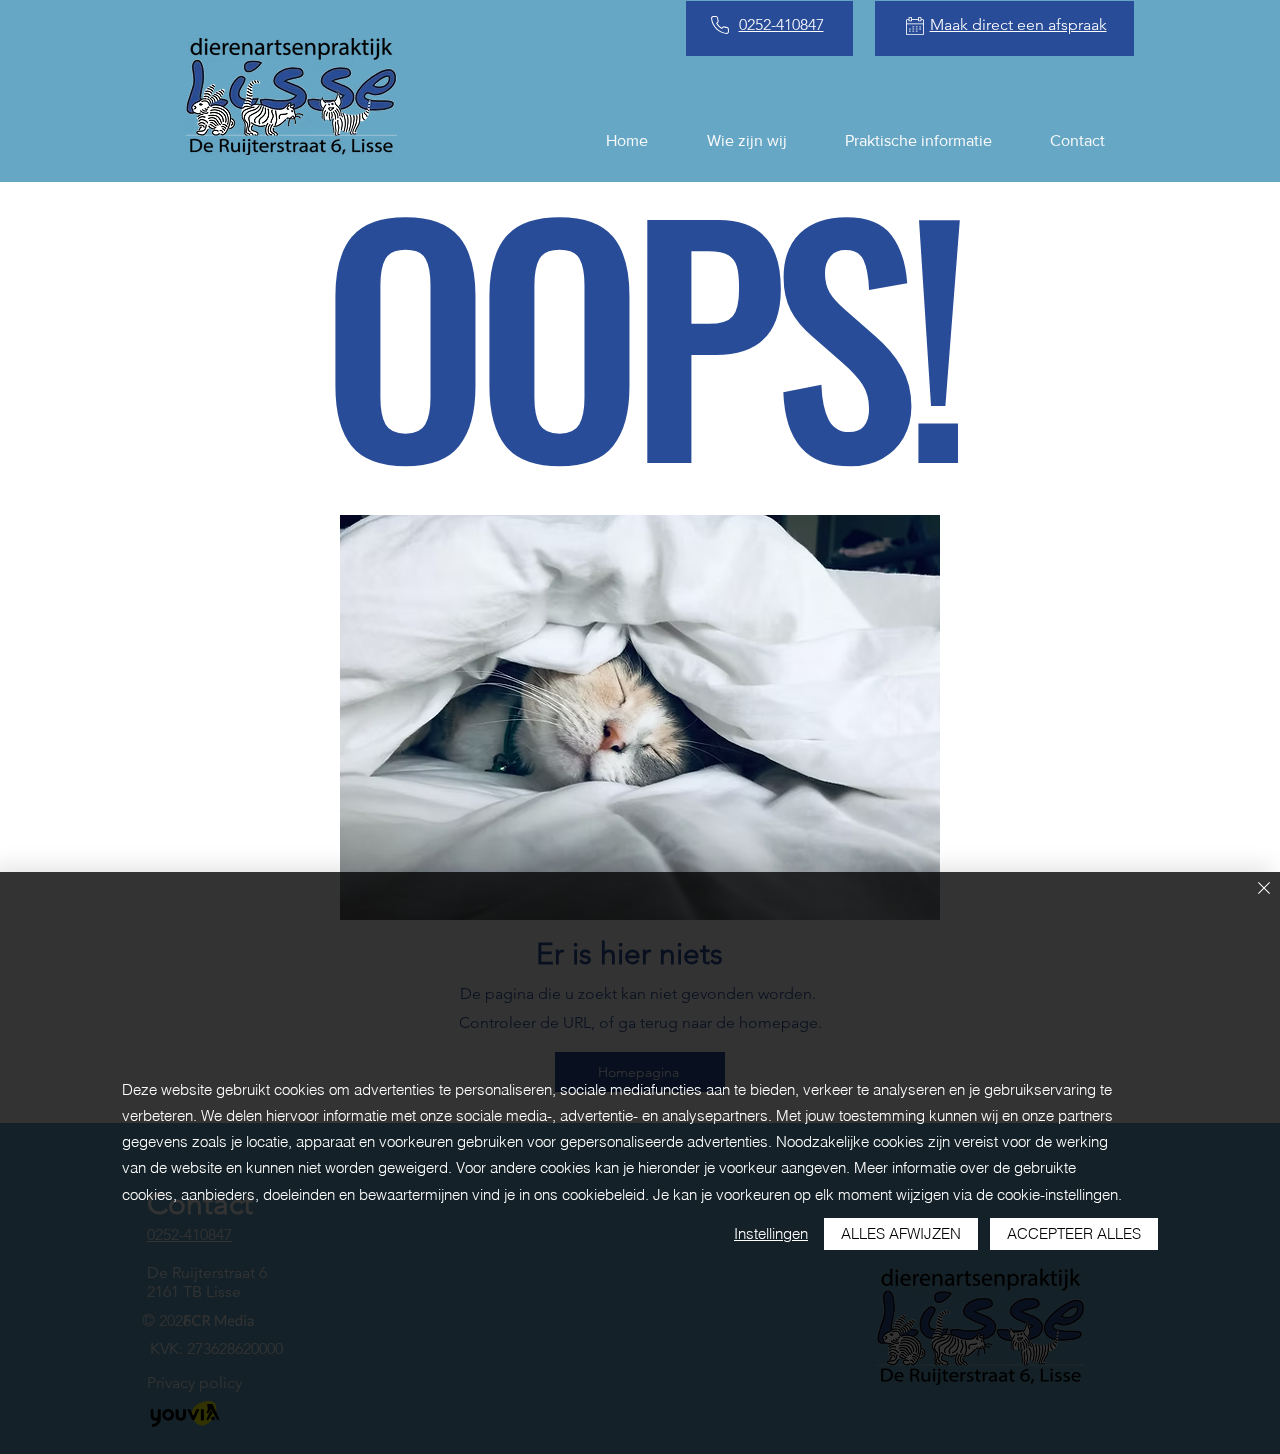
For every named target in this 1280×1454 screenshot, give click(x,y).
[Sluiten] (1264, 889)
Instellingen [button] (771, 1233)
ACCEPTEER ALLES (1074, 1233)
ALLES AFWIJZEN (901, 1233)
